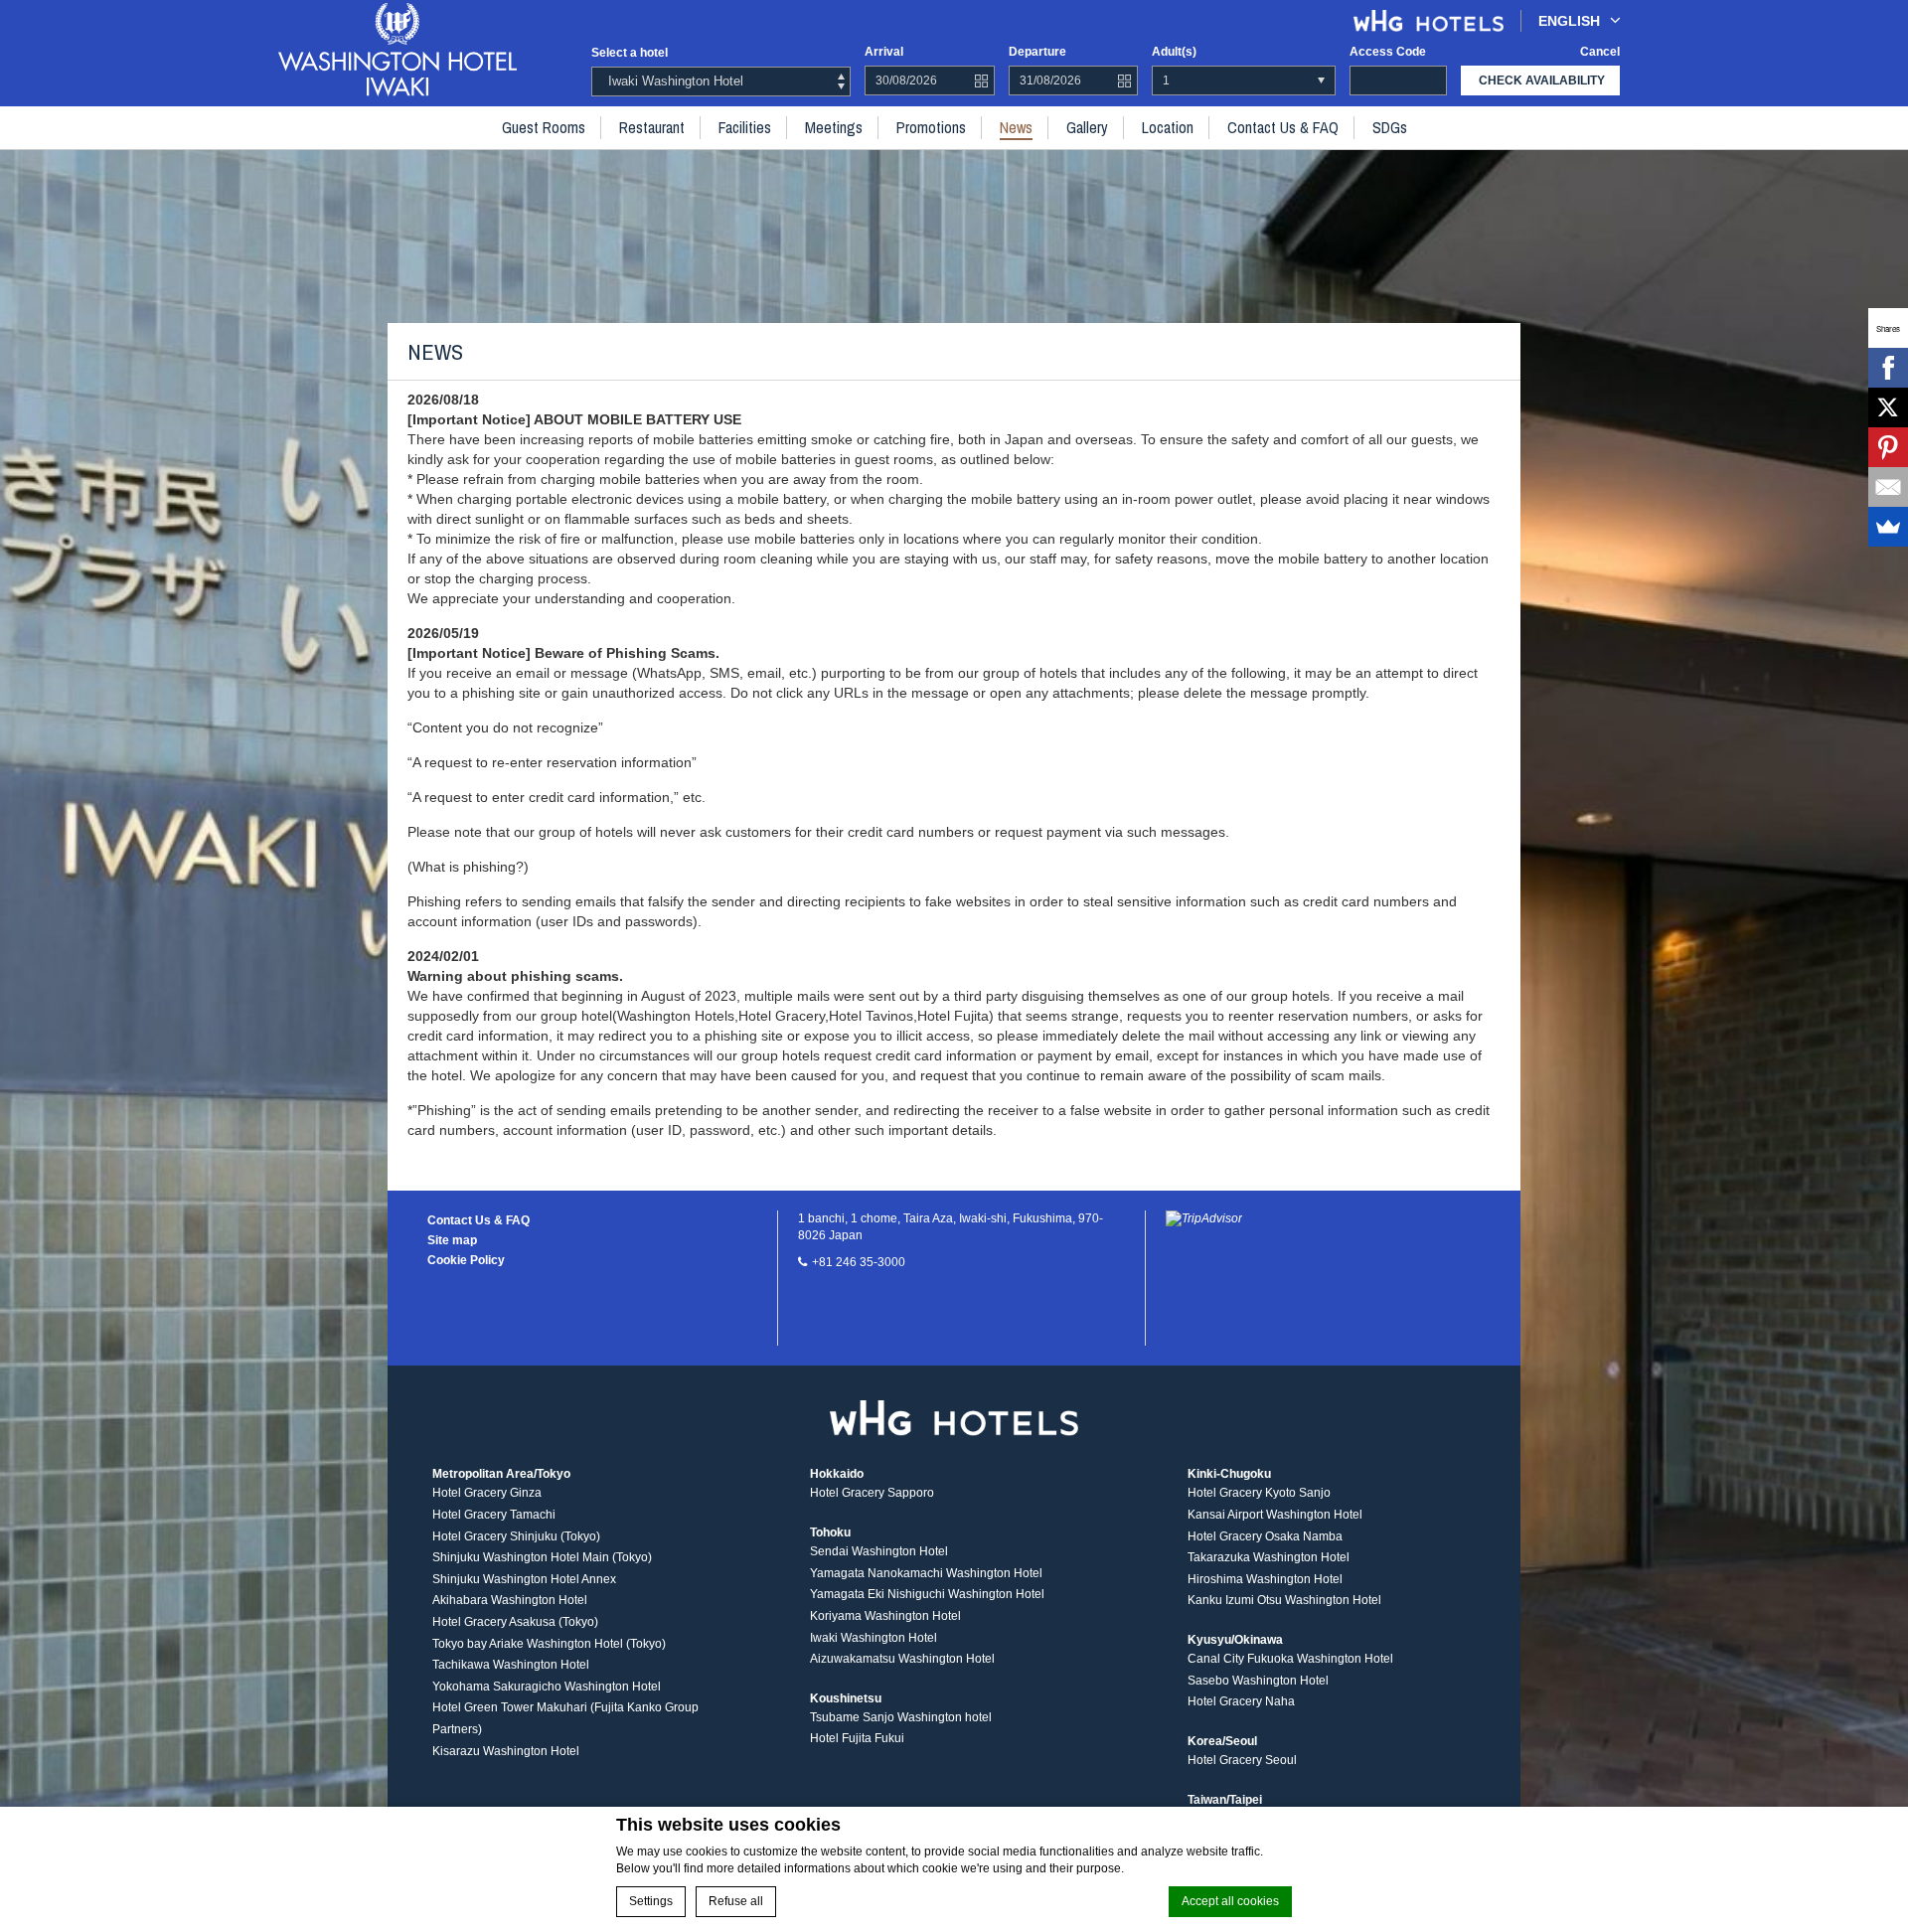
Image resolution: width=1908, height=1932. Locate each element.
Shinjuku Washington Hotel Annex (524, 1579)
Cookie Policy (466, 1260)
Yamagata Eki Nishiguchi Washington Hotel (927, 1594)
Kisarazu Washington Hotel (506, 1751)
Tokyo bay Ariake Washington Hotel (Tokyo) (549, 1644)
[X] (1888, 407)
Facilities (745, 127)
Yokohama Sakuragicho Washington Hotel (547, 1687)
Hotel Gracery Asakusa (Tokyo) (515, 1622)
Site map (452, 1240)
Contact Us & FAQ (1283, 127)
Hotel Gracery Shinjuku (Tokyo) (516, 1536)
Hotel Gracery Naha (1241, 1701)
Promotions (931, 127)
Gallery (1087, 127)
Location (1168, 127)
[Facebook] (1888, 368)
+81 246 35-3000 (859, 1262)
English (1569, 21)
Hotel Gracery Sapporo (872, 1493)
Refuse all (736, 1901)
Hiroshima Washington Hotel (1265, 1579)
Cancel (1600, 52)
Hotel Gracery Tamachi (494, 1515)
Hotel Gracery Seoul (1242, 1760)
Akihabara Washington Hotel (510, 1600)
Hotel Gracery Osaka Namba (1265, 1536)
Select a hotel (630, 53)
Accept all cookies (1230, 1901)
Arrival (884, 52)
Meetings (834, 127)
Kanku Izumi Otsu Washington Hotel (1284, 1600)
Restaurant (652, 127)
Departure (1037, 52)
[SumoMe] (1888, 527)
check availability (1542, 80)
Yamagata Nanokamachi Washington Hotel (926, 1573)
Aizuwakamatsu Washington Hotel (902, 1659)
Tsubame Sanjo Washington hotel (901, 1717)
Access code (1388, 52)
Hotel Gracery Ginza (487, 1493)
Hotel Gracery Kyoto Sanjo (1259, 1493)
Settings (651, 1901)
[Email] (1888, 487)
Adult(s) (1174, 52)
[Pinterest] (1888, 447)
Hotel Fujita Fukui (857, 1738)
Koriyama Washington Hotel (885, 1616)
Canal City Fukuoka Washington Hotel (1290, 1659)
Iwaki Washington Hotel (874, 1638)
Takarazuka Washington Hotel (1269, 1557)
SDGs (1390, 127)
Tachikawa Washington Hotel (511, 1665)
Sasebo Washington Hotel (1258, 1681)
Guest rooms (544, 127)
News (1016, 127)
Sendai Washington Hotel (879, 1551)
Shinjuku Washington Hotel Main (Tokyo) (542, 1557)
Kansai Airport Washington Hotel (1275, 1515)
